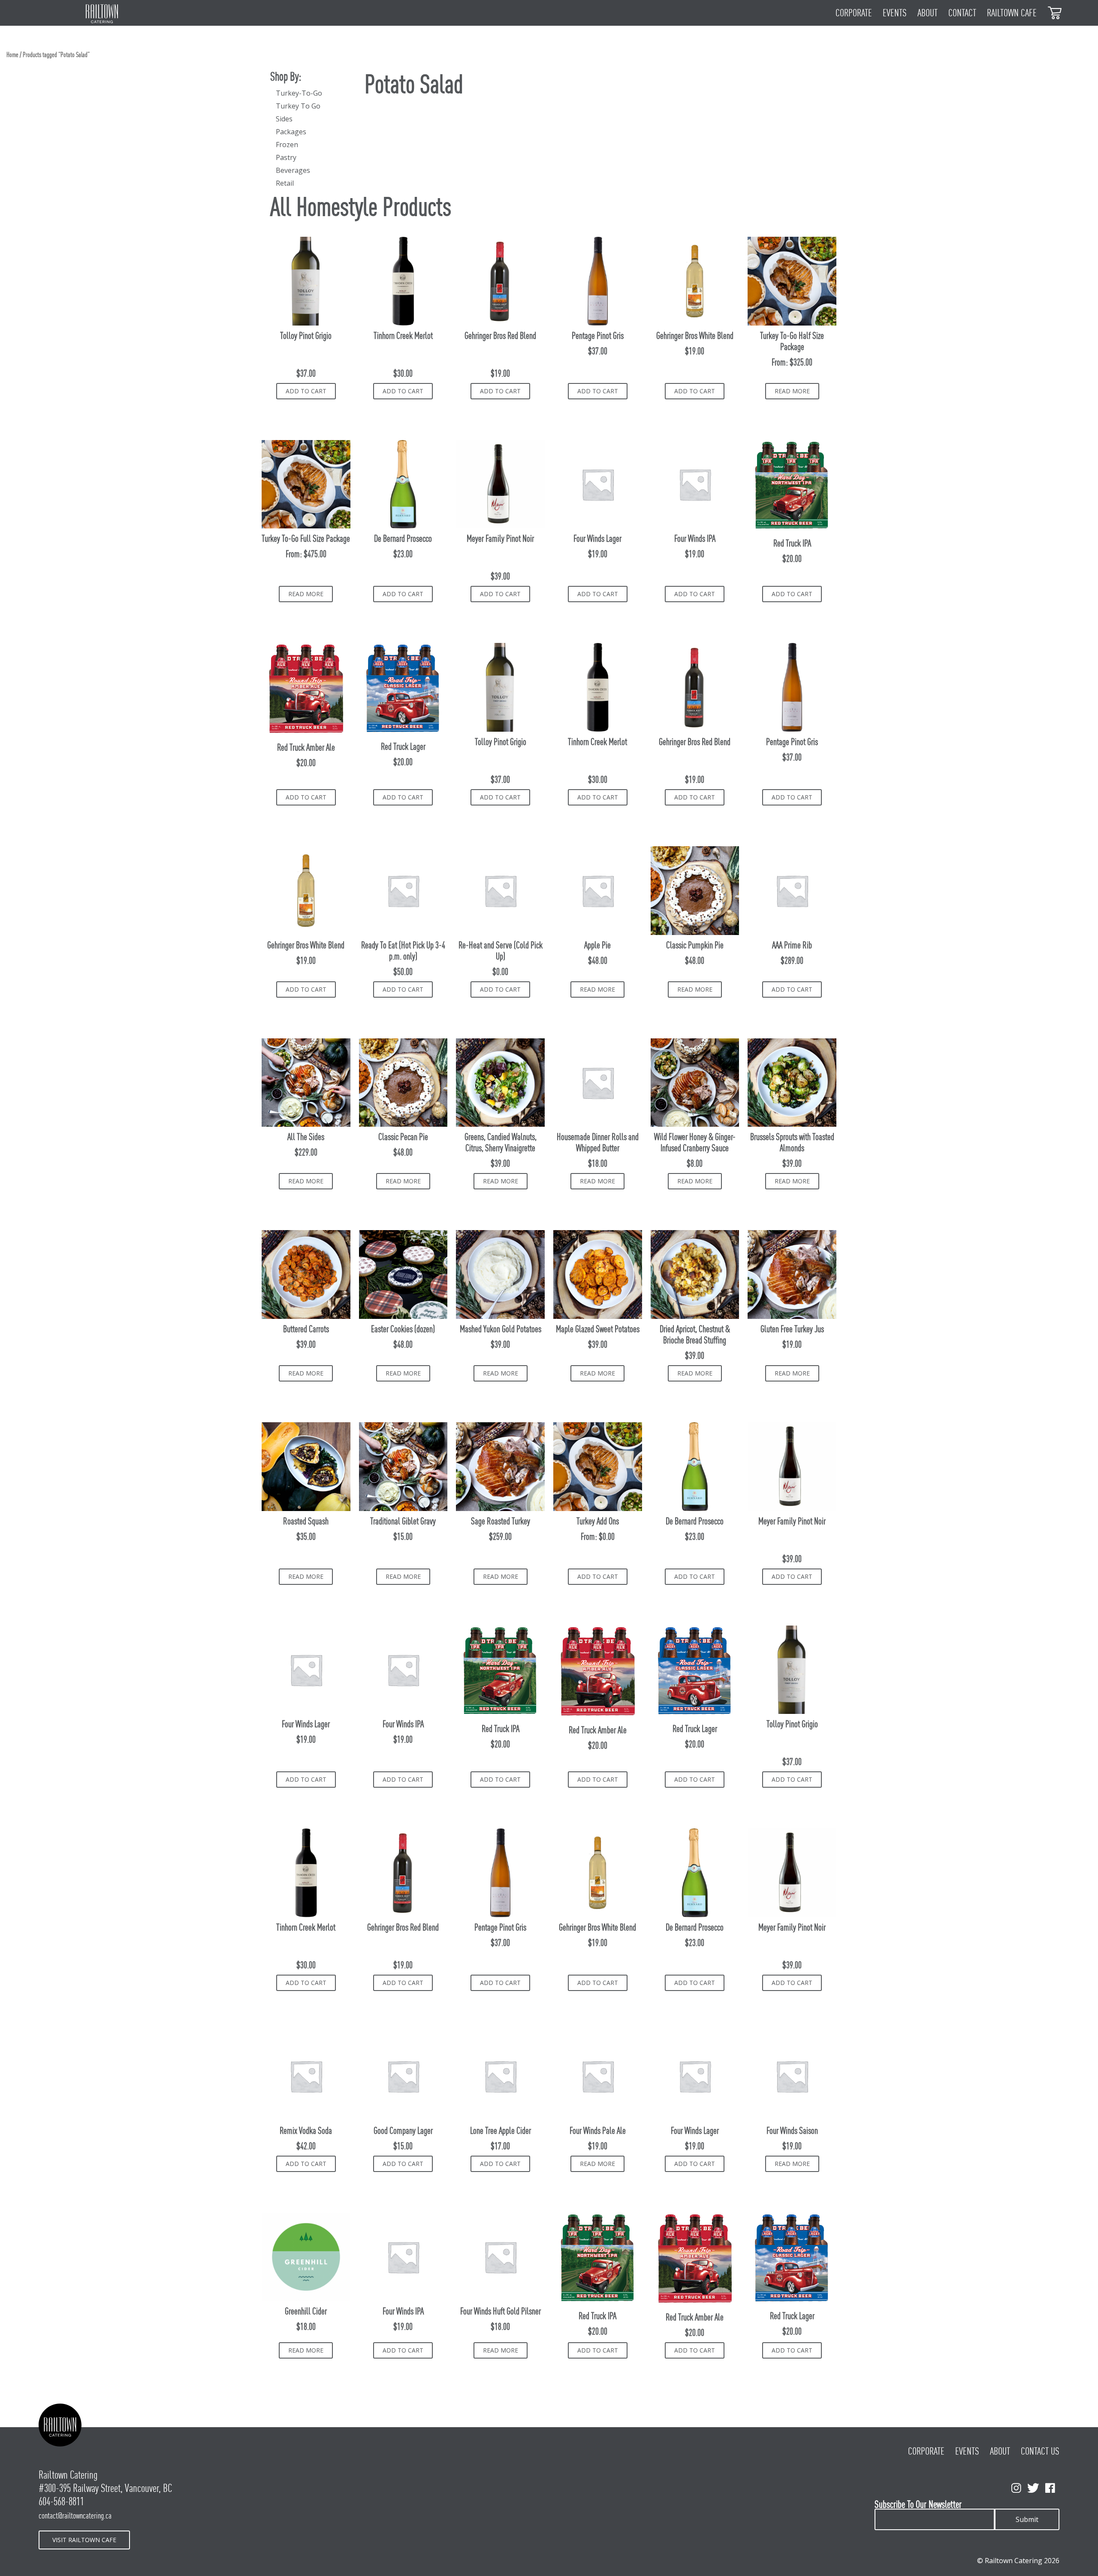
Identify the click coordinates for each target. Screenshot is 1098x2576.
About (928, 13)
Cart (1055, 12)
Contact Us (1040, 2451)
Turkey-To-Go (299, 93)
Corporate (854, 13)
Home (12, 55)
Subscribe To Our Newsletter (918, 2505)
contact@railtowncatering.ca (75, 2516)
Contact (962, 13)
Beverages (293, 170)
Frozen (287, 145)
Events (895, 13)
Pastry (286, 157)
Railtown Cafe (1012, 13)
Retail (285, 183)
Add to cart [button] (306, 391)
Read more (792, 391)
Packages (291, 132)
